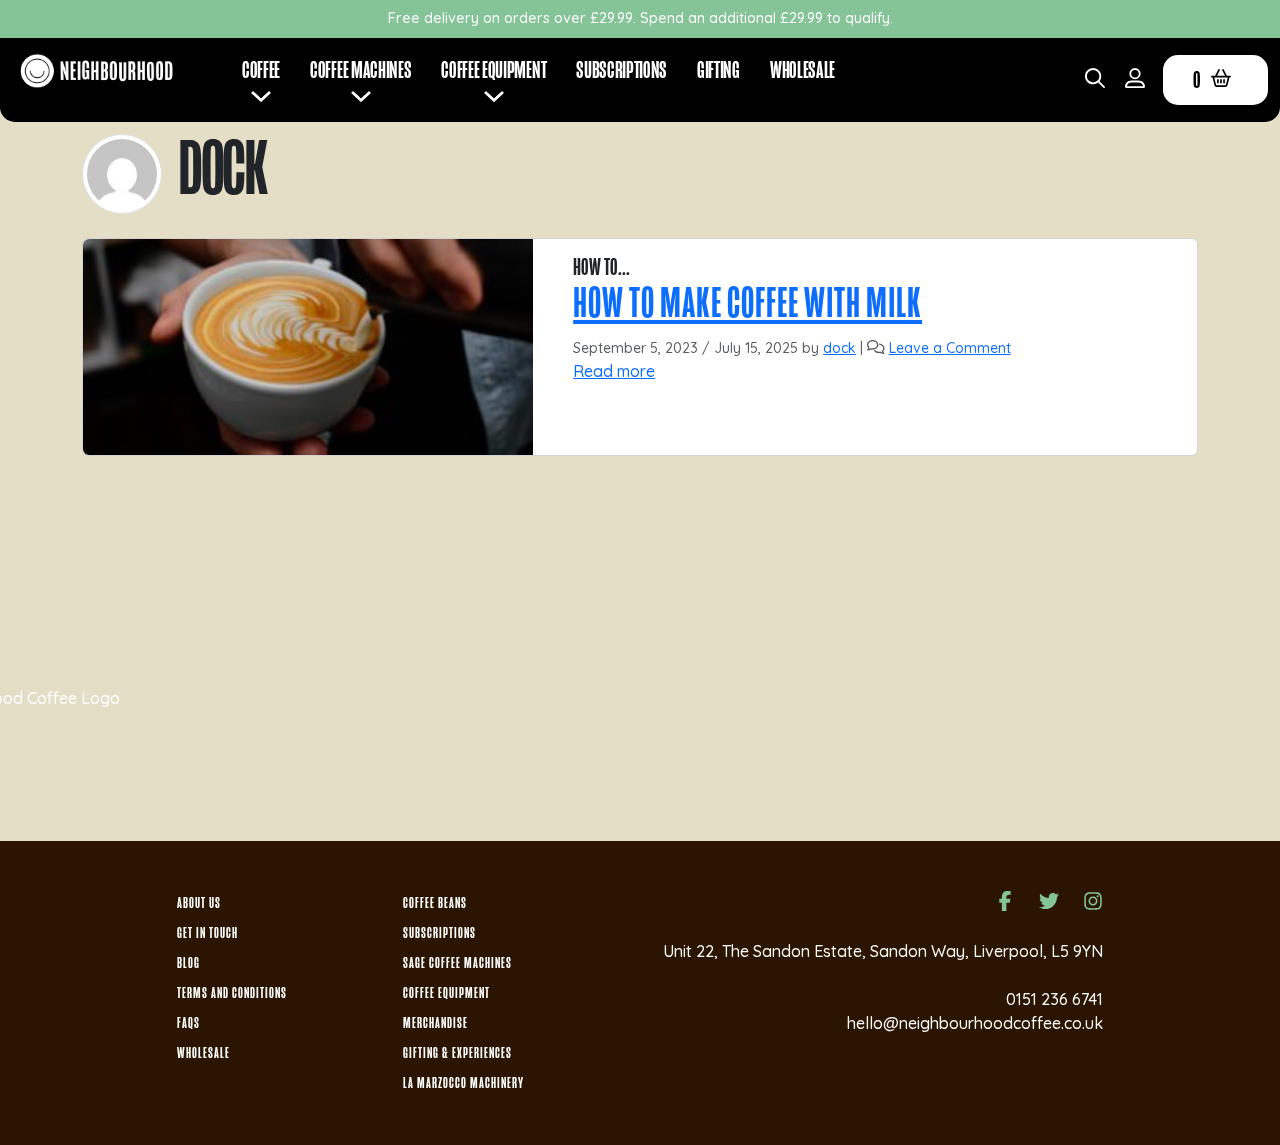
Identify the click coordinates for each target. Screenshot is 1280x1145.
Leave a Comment (950, 348)
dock (839, 348)
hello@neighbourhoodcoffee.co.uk (975, 1023)
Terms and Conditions (232, 993)
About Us (199, 903)
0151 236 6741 (1054, 999)
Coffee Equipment (446, 993)
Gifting (718, 70)
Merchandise (435, 1023)
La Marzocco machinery (463, 1083)
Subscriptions (621, 70)
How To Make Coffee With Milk (747, 302)
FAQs (188, 1023)
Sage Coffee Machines (457, 963)
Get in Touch (207, 933)
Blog (188, 963)
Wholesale (802, 70)
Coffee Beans (435, 903)
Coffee (261, 70)
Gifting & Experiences (457, 1053)
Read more (614, 371)
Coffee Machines (360, 70)
